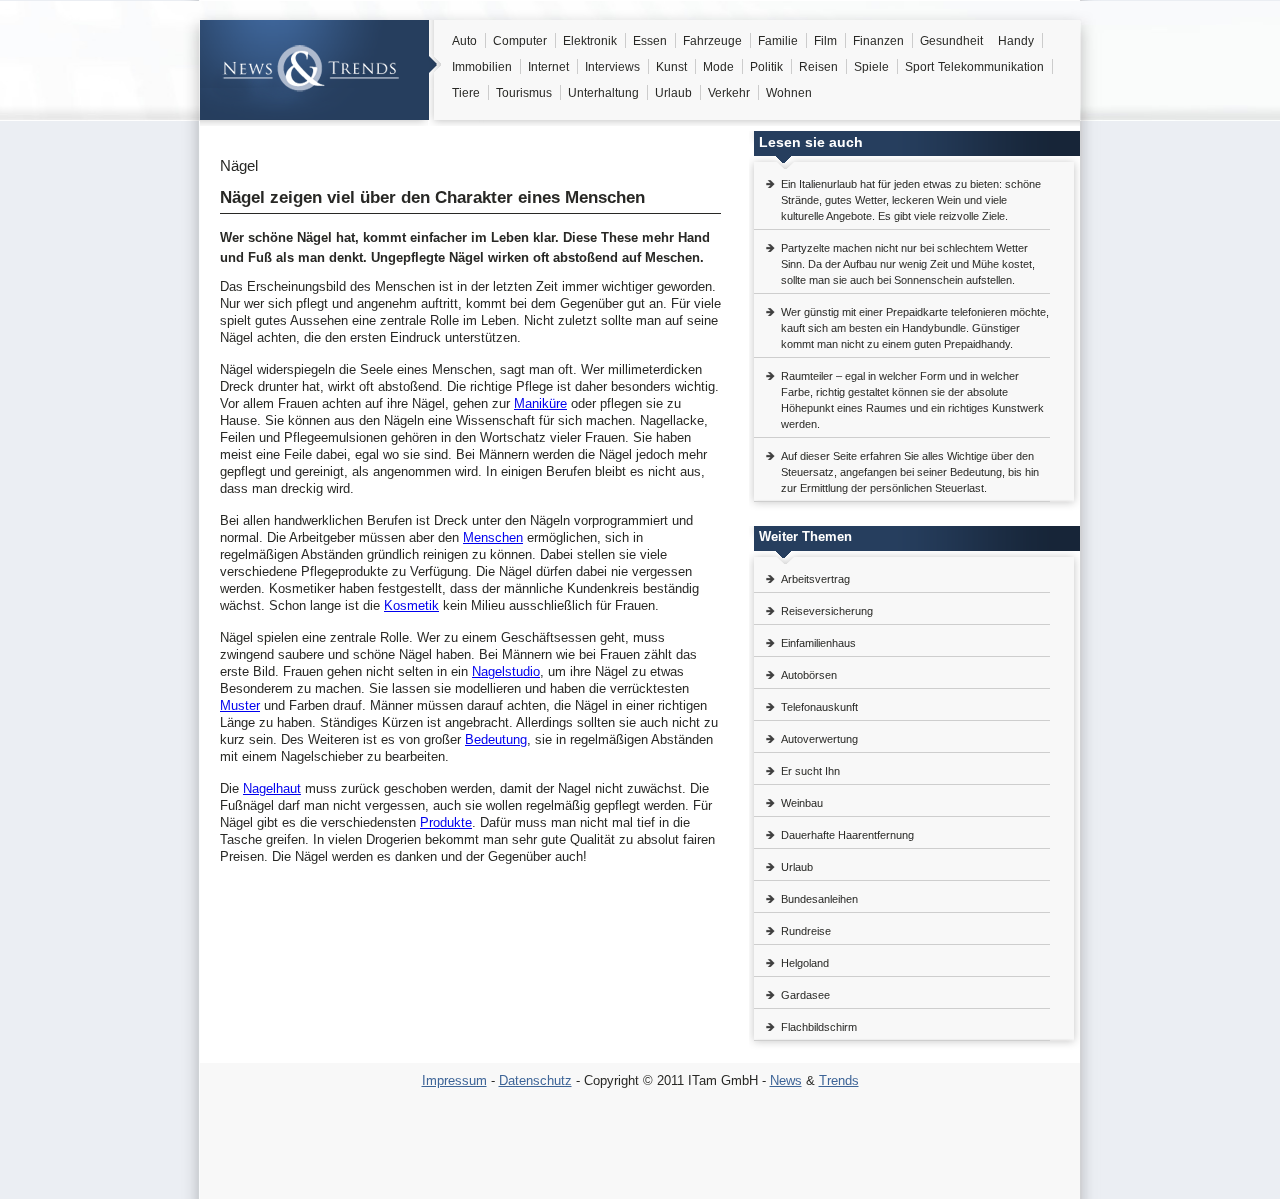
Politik (766, 67)
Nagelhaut (272, 788)
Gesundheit (951, 41)
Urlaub (673, 93)
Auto (464, 41)
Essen (650, 41)
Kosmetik (411, 605)
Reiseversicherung (827, 611)
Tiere (466, 93)
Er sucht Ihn (810, 771)
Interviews (612, 67)
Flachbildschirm (819, 1027)
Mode (718, 67)
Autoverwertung (819, 739)
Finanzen (878, 41)
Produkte (446, 822)
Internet (548, 67)
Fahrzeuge (712, 41)
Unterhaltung (603, 93)
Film (825, 41)
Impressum (454, 1080)
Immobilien (482, 67)
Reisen (818, 67)
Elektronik (590, 41)
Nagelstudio (506, 671)
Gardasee (805, 995)
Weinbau (802, 803)
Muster (240, 705)
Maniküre (540, 403)
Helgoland (805, 963)
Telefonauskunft (819, 707)
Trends (839, 1080)
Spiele (871, 67)
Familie (778, 41)
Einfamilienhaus (818, 643)
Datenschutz (535, 1080)
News (786, 1080)
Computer (520, 41)
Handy (1016, 41)
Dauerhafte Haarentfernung (847, 835)
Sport (919, 67)
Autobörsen (809, 675)
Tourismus (524, 93)
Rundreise (806, 931)
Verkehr (729, 93)
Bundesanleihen (819, 899)
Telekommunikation (991, 67)
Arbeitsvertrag (815, 579)
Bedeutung (496, 739)
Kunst (671, 67)
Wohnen (789, 93)
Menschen (493, 537)
